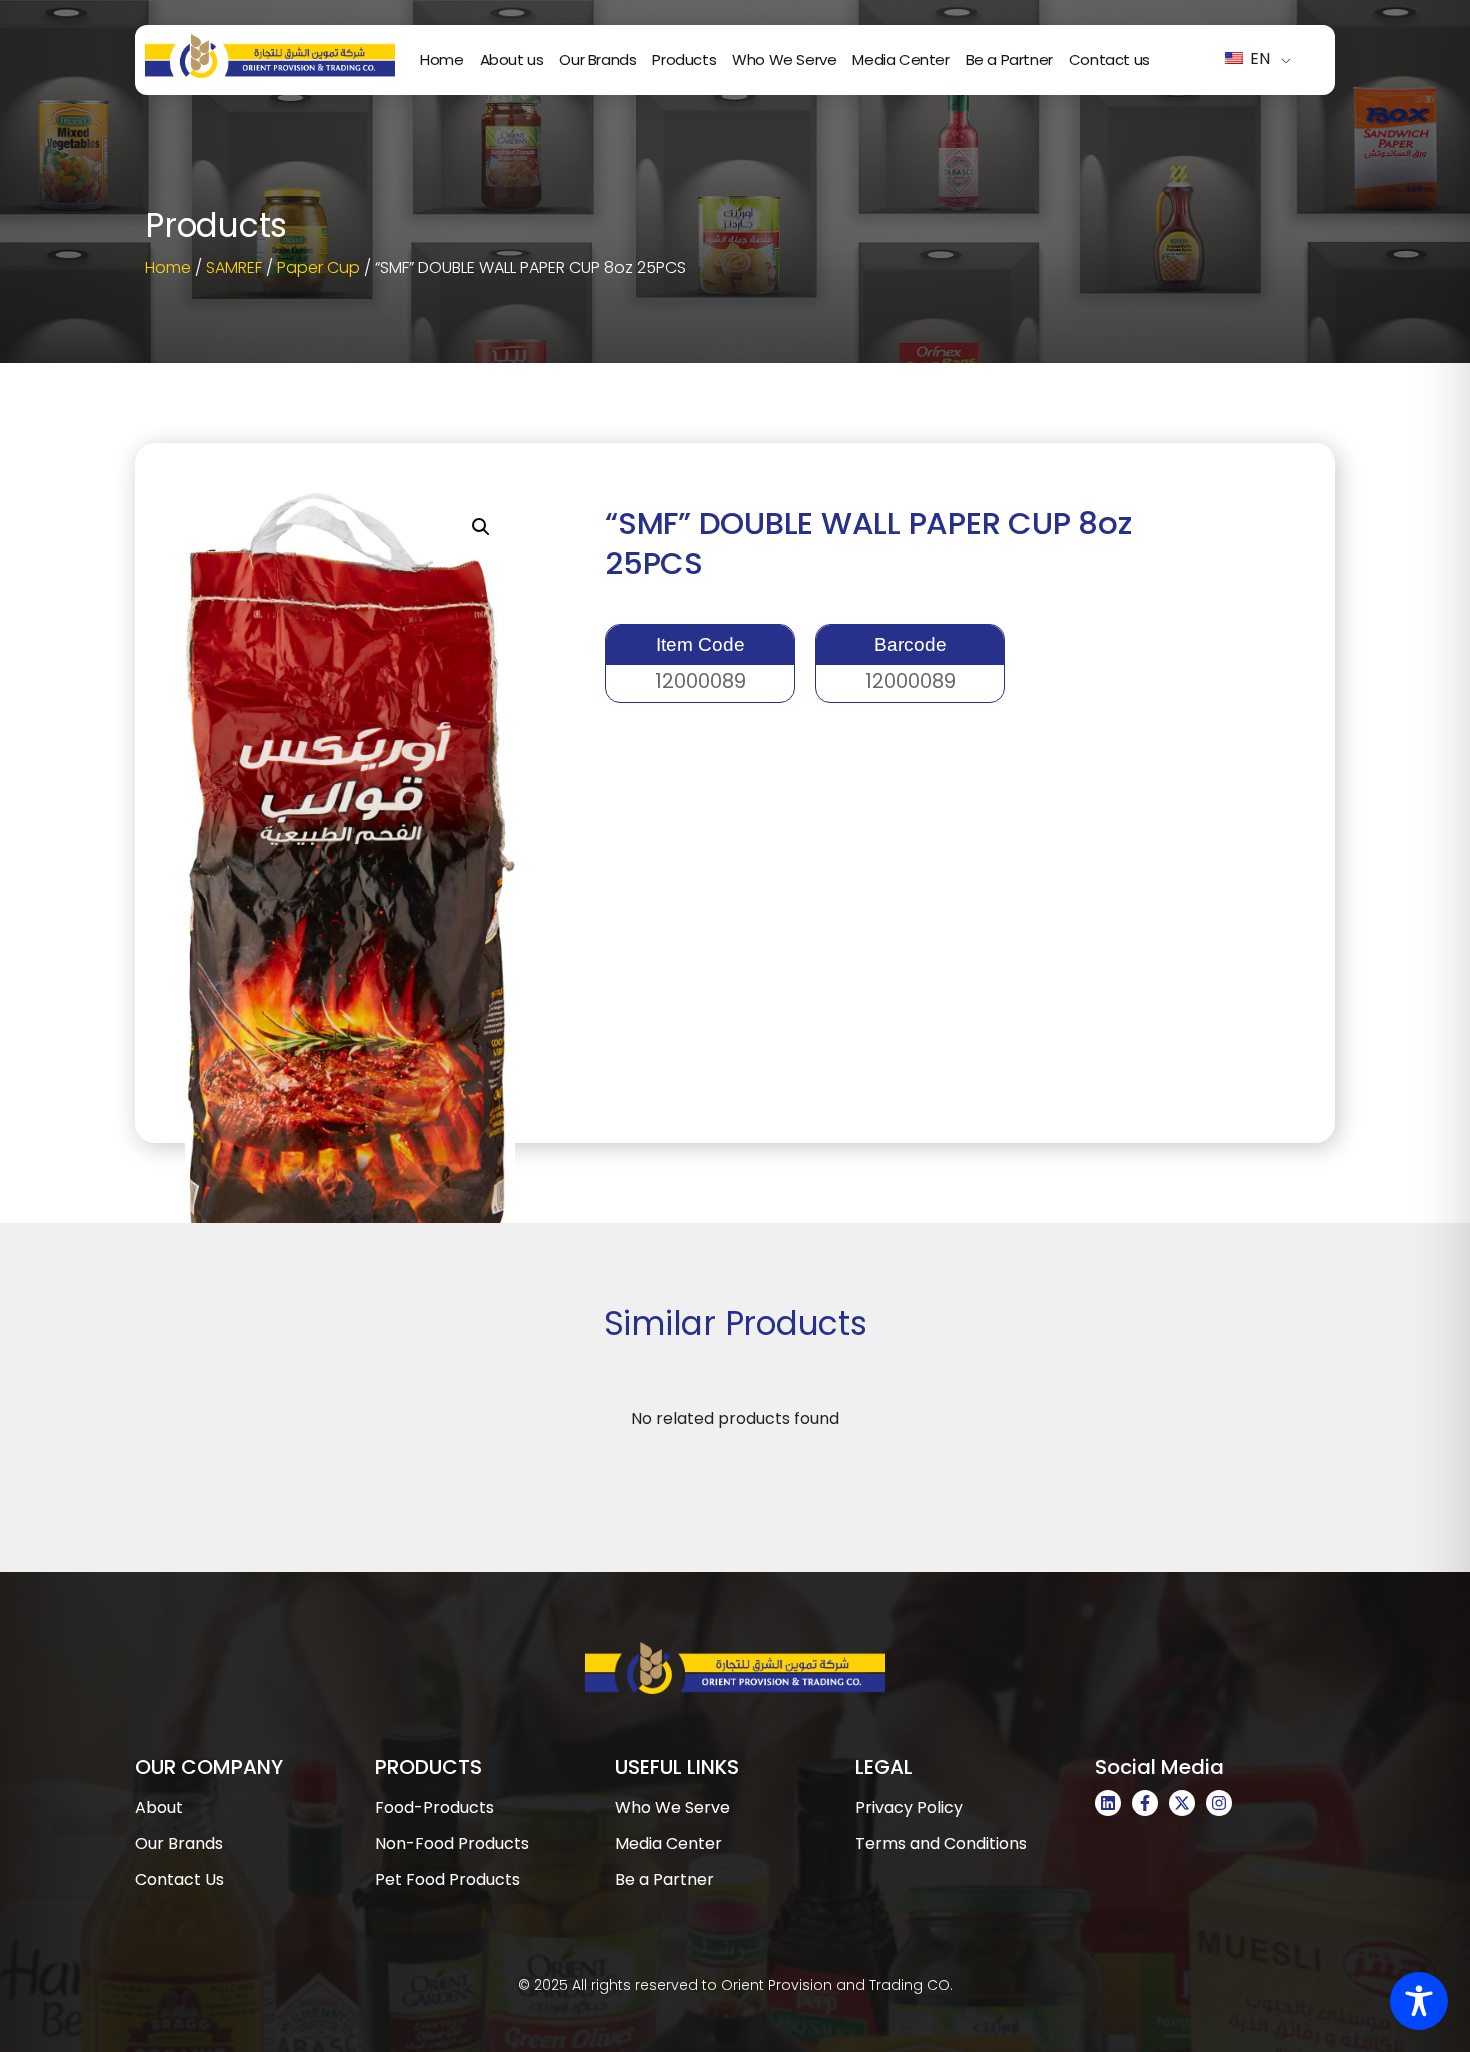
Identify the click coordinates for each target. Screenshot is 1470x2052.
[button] (481, 527)
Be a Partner (1009, 59)
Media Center (900, 59)
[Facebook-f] (1145, 1803)
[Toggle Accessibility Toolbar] (1419, 2001)
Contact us (1109, 59)
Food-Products (434, 1807)
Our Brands (597, 59)
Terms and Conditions (941, 1843)
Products (684, 59)
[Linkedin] (1108, 1803)
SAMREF (234, 267)
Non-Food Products (452, 1843)
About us (512, 59)
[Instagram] (1219, 1803)
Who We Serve (784, 59)
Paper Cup (318, 267)
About (159, 1807)
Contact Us (179, 1879)
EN (1258, 58)
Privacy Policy (909, 1807)
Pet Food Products (447, 1879)
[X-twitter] (1182, 1803)
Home (441, 59)
